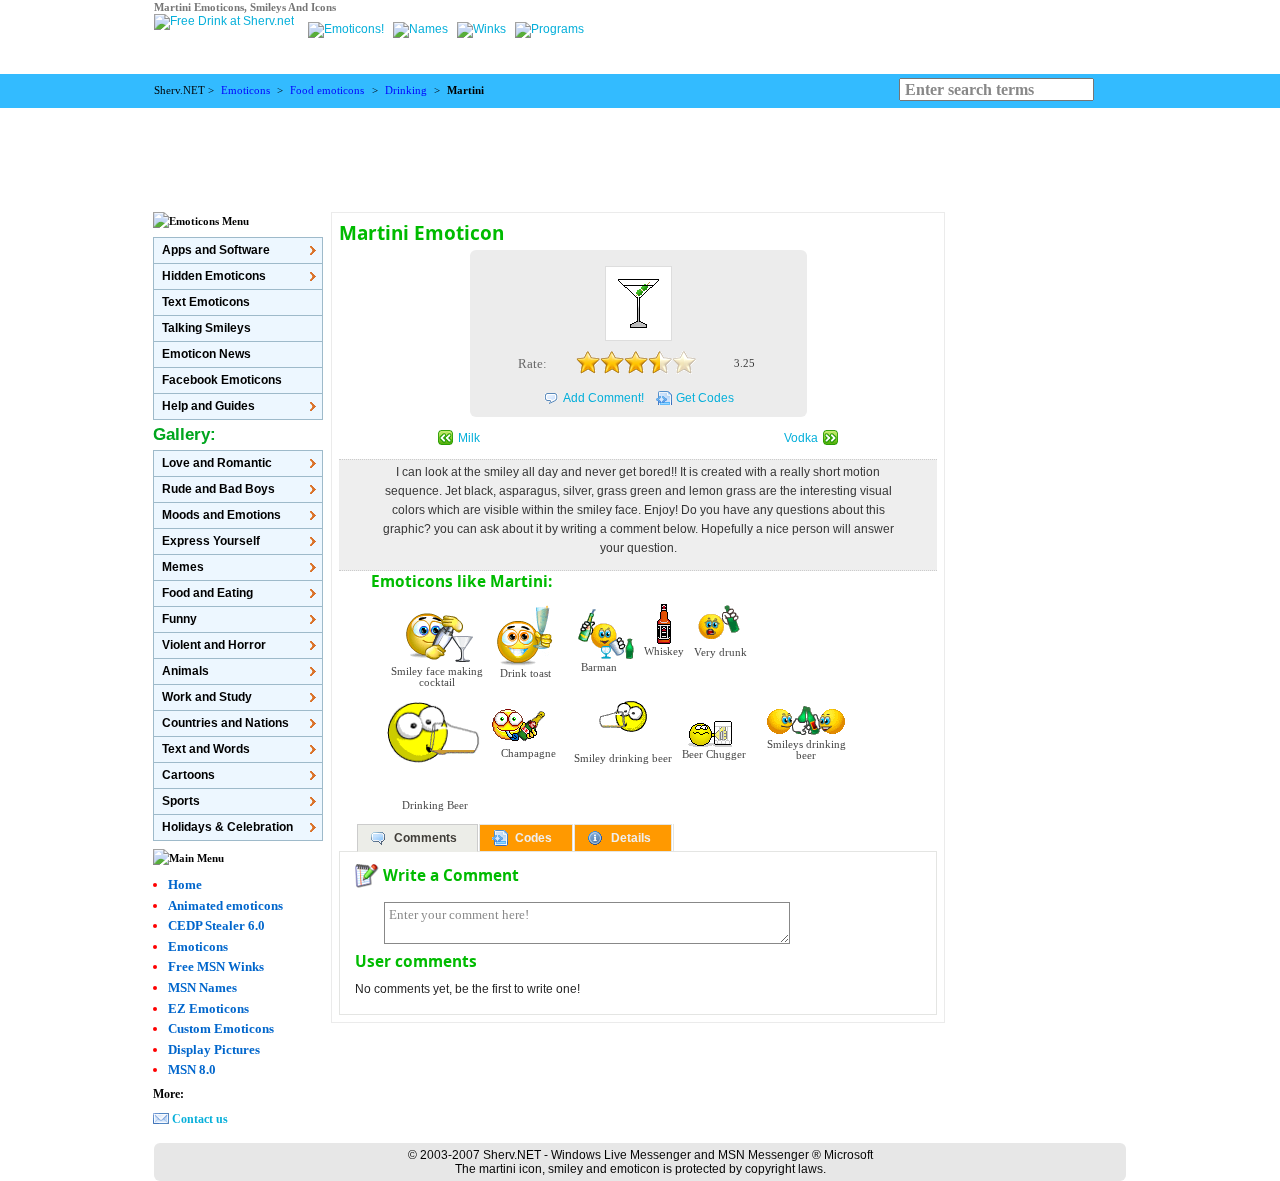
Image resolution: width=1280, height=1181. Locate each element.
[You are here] (347, 29)
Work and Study (207, 697)
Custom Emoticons (221, 1028)
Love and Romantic (217, 463)
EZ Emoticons (208, 1008)
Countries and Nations (225, 723)
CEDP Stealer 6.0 (216, 925)
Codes (533, 838)
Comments (425, 838)
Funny (179, 619)
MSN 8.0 (192, 1069)
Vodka (801, 438)
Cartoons (188, 775)
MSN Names (202, 987)
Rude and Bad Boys (218, 489)
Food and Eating (207, 593)
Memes (183, 567)
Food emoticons (327, 90)
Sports (181, 801)
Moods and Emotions (221, 515)
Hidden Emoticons (214, 276)
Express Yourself (211, 541)
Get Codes (705, 398)
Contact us (200, 1119)
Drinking (406, 90)
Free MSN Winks (216, 966)
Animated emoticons (225, 905)
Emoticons (245, 90)
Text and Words (206, 749)
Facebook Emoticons (222, 380)
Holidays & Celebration (227, 827)
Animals (185, 671)
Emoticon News (206, 354)
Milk (469, 438)
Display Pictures (214, 1049)
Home (185, 884)
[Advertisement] (640, 153)
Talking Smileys (206, 328)
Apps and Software (216, 250)
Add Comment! (603, 398)
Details (631, 838)
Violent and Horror (214, 645)
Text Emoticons (206, 302)
